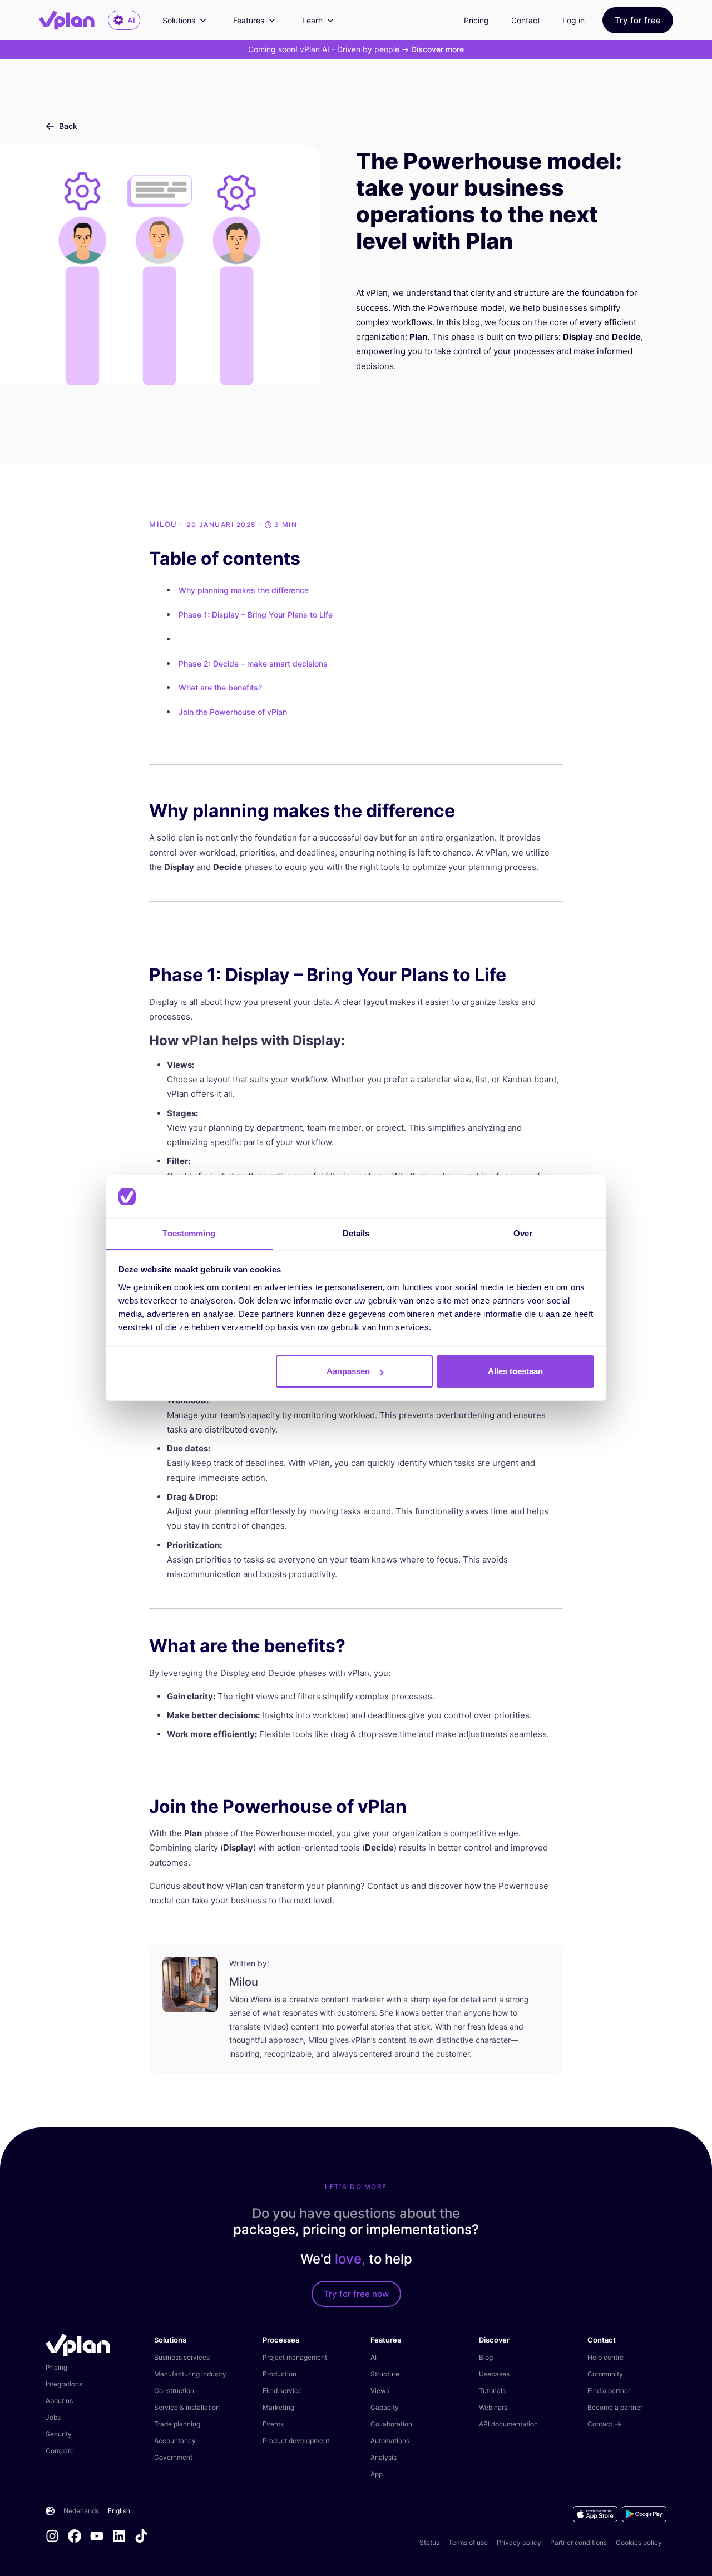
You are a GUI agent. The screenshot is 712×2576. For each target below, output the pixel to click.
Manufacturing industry (190, 2374)
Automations (390, 2441)
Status (429, 2542)
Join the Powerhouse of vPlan (233, 712)
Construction (174, 2391)
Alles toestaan (515, 1371)
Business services (182, 2357)
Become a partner (615, 2407)
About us (59, 2401)
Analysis (384, 2457)
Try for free (638, 20)
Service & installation (187, 2407)
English (119, 2511)
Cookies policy (639, 2542)
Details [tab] (356, 1233)
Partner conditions (578, 2542)
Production (280, 2374)
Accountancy (175, 2441)
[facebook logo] (79, 2537)
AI (374, 2357)
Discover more (437, 49)
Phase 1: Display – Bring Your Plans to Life (256, 615)
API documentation (508, 2424)
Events (273, 2424)
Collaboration (391, 2424)
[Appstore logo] (597, 2514)
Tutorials (492, 2391)
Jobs (53, 2417)
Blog (486, 2357)
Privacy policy (519, 2542)
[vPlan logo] (73, 20)
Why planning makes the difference (244, 590)
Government (173, 2457)
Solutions (179, 20)
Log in (573, 20)
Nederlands (81, 2511)
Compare (60, 2451)
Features (249, 20)
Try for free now (356, 2294)
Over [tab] (523, 1233)
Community (605, 2374)
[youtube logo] (101, 2537)
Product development (296, 2441)
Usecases (494, 2374)
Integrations (64, 2384)
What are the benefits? (220, 687)
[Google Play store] (644, 2514)
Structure (385, 2374)
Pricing (476, 20)
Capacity (385, 2407)
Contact (526, 20)
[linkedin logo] (123, 2537)
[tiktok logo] (141, 2537)
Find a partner (609, 2391)
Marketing (278, 2407)
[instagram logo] (57, 2537)
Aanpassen (348, 1371)
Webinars (493, 2407)
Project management (295, 2357)
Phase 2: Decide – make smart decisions (253, 663)
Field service (282, 2391)
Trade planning (177, 2424)
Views (380, 2391)
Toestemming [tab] (189, 1233)
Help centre (605, 2357)
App (377, 2474)
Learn (312, 20)
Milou (163, 524)
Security (59, 2434)
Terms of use (468, 2542)
